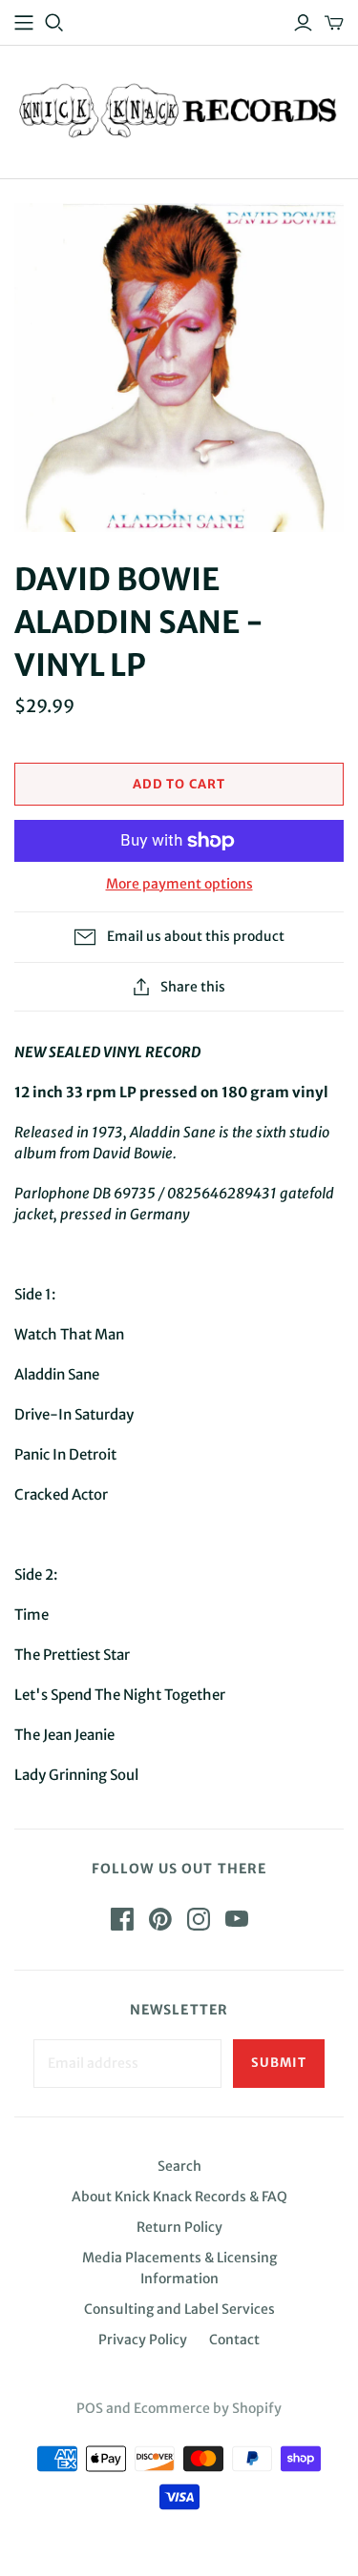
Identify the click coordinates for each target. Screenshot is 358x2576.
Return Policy (179, 2227)
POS (90, 2408)
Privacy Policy (143, 2340)
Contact (234, 2340)
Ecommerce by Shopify (208, 2408)
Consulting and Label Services (179, 2309)
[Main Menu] (24, 23)
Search (179, 2166)
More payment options (179, 884)
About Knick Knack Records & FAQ (179, 2197)
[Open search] (54, 23)
